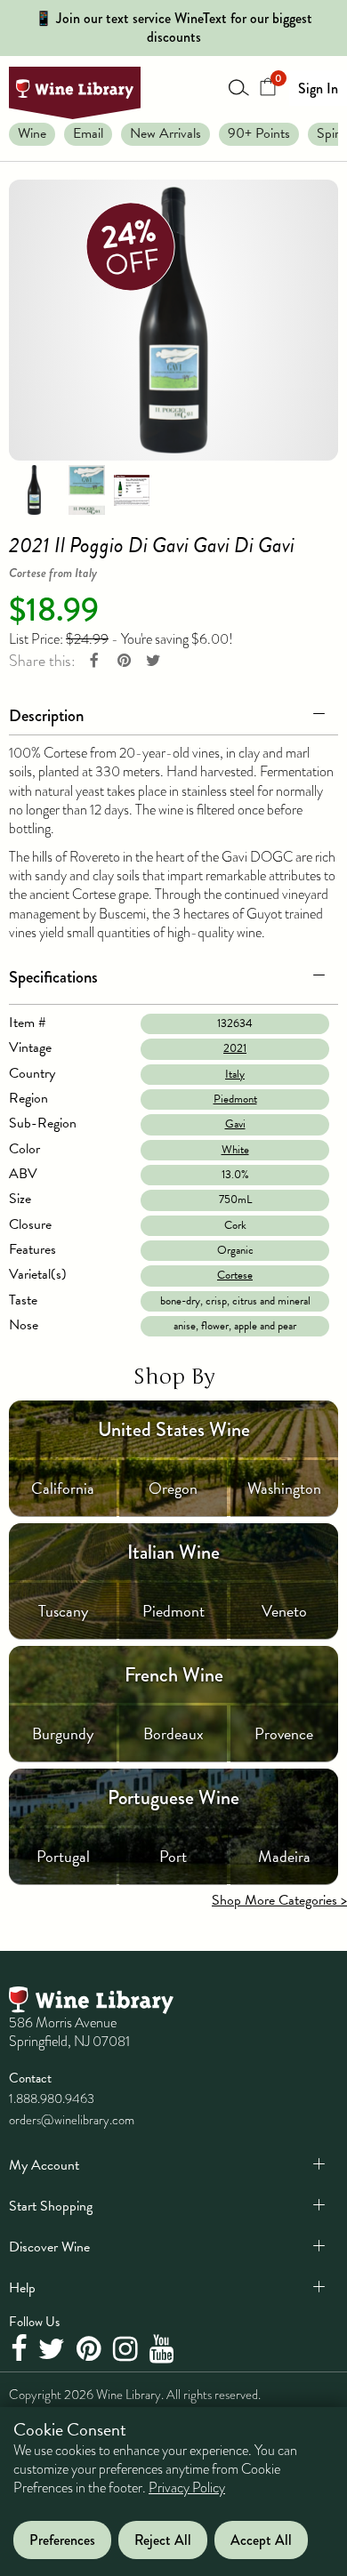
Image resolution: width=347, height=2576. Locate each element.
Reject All (163, 2540)
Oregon (173, 1488)
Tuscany (63, 1611)
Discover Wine (49, 2247)
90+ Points (259, 133)
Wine (32, 133)
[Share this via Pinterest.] (124, 661)
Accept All (261, 2540)
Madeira (284, 1856)
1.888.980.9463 (52, 2099)
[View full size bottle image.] (173, 320)
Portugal (63, 1856)
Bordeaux (173, 1733)
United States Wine (174, 1429)
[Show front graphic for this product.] (86, 489)
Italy (235, 1074)
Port (173, 1856)
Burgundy (63, 1733)
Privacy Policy (187, 2488)
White (235, 1150)
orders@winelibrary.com (72, 2120)
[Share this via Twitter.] (153, 661)
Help (22, 2288)
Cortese (235, 1275)
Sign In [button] (318, 88)
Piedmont (235, 1099)
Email (88, 133)
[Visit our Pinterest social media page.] (91, 2350)
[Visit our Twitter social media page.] (54, 2350)
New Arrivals (165, 133)
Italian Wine (173, 1552)
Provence (284, 1733)
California (63, 1488)
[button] (173, 712)
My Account (44, 2165)
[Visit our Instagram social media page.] (128, 2350)
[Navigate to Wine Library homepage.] (75, 93)
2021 (235, 1048)
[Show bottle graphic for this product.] (34, 489)
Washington (284, 1488)
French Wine (174, 1675)
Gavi (235, 1124)
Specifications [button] (53, 977)
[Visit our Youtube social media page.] (164, 2350)
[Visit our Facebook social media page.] (21, 2350)
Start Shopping (51, 2206)
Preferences (62, 2540)
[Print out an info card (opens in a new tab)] (132, 489)
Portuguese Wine (173, 1798)
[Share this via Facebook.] (94, 661)
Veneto (284, 1611)
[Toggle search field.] (239, 87)
